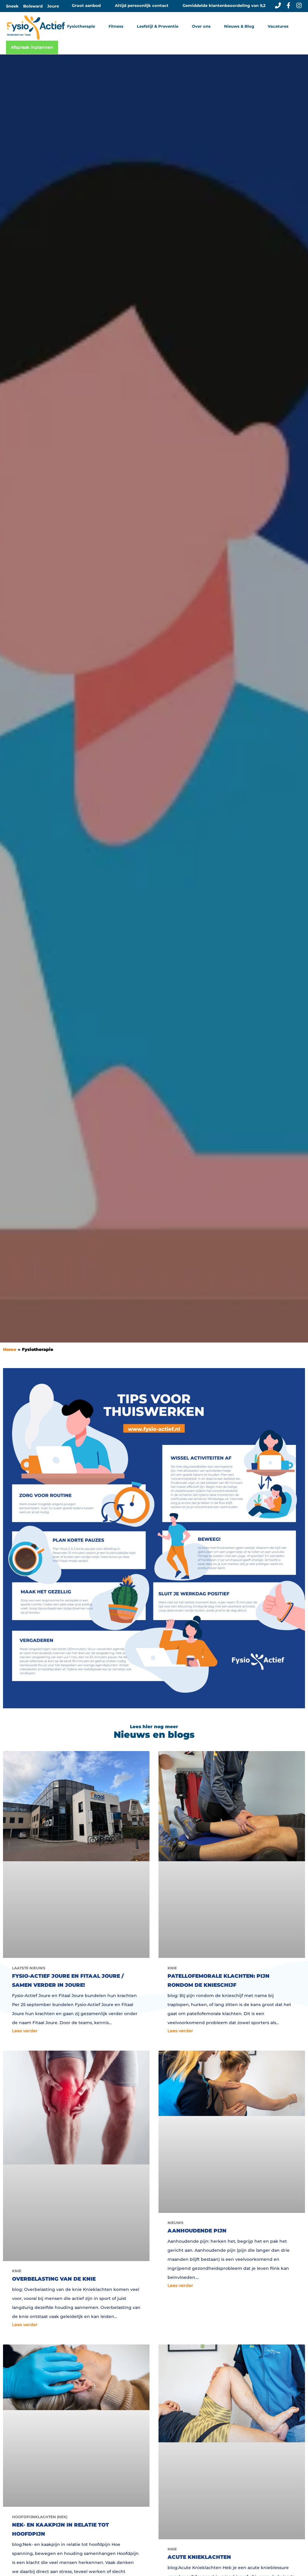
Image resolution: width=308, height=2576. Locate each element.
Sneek (12, 6)
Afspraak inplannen (32, 47)
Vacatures (278, 26)
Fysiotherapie (38, 1349)
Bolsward (33, 6)
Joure (53, 6)
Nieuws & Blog (239, 26)
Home (10, 1349)
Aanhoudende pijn (197, 2231)
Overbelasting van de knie (54, 2279)
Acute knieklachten (199, 2557)
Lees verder (25, 2031)
